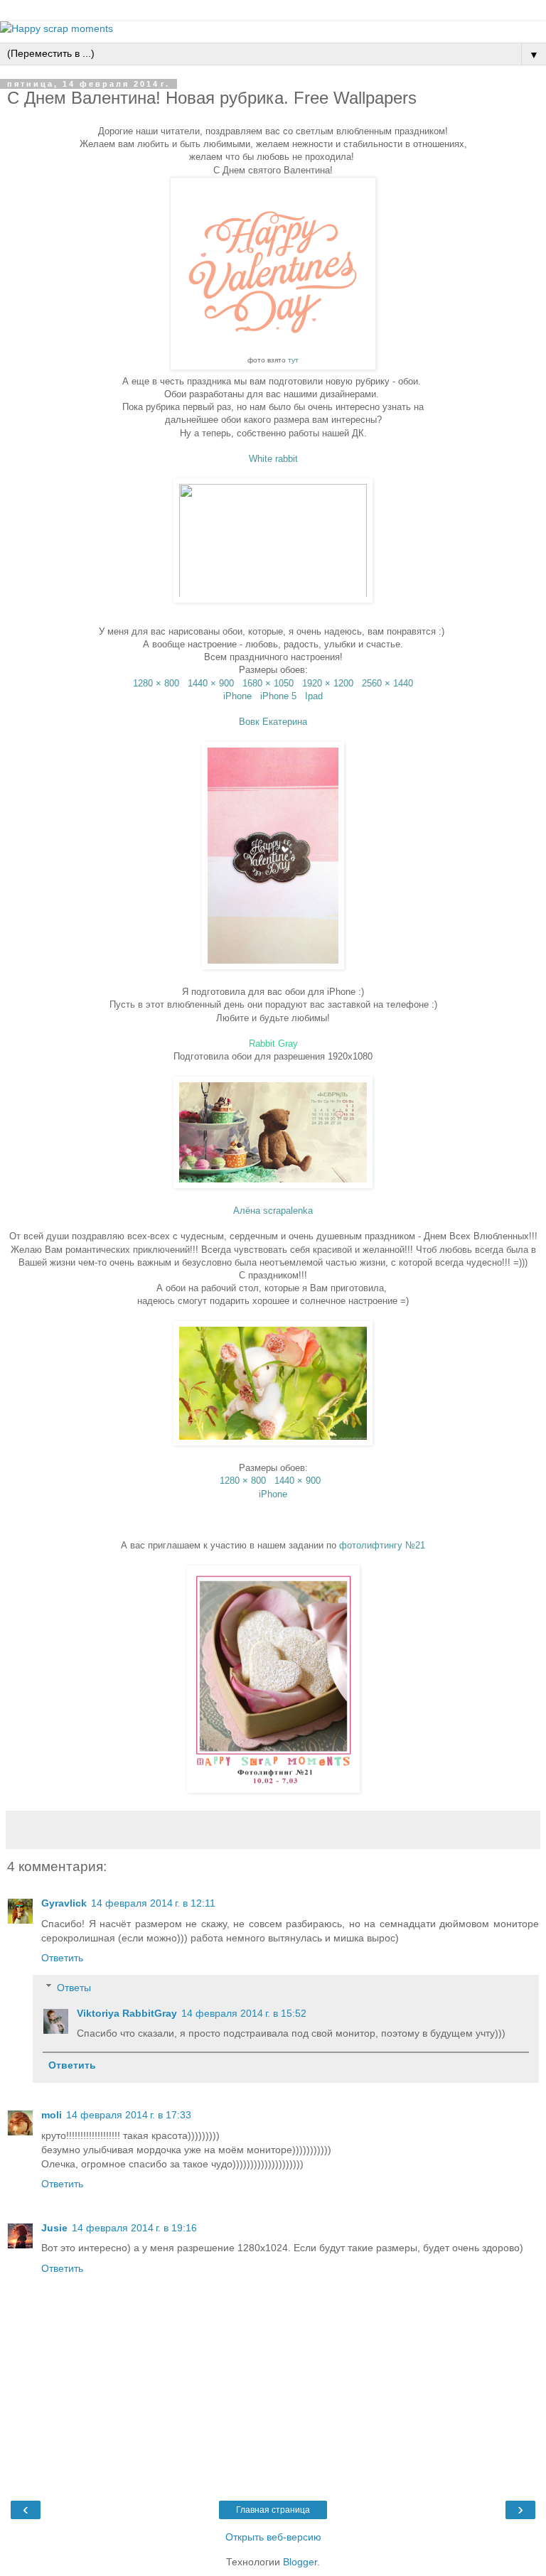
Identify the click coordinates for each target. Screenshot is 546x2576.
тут (293, 360)
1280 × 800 (156, 683)
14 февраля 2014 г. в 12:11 (153, 1903)
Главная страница (273, 2510)
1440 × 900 (211, 683)
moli (52, 2115)
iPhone (237, 696)
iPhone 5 (278, 696)
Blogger (300, 2562)
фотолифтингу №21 (382, 1545)
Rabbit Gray (273, 1044)
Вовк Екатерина (273, 722)
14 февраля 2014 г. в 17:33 (129, 2115)
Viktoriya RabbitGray (127, 2013)
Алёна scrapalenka (273, 1211)
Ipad (314, 696)
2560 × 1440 (387, 683)
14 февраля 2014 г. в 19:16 (134, 2228)
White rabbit (273, 459)
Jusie (54, 2228)
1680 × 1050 (268, 683)
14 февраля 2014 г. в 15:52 (244, 2013)
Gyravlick (64, 1903)
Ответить (62, 1958)
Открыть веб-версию (273, 2537)
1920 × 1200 (328, 683)
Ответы (74, 1988)
